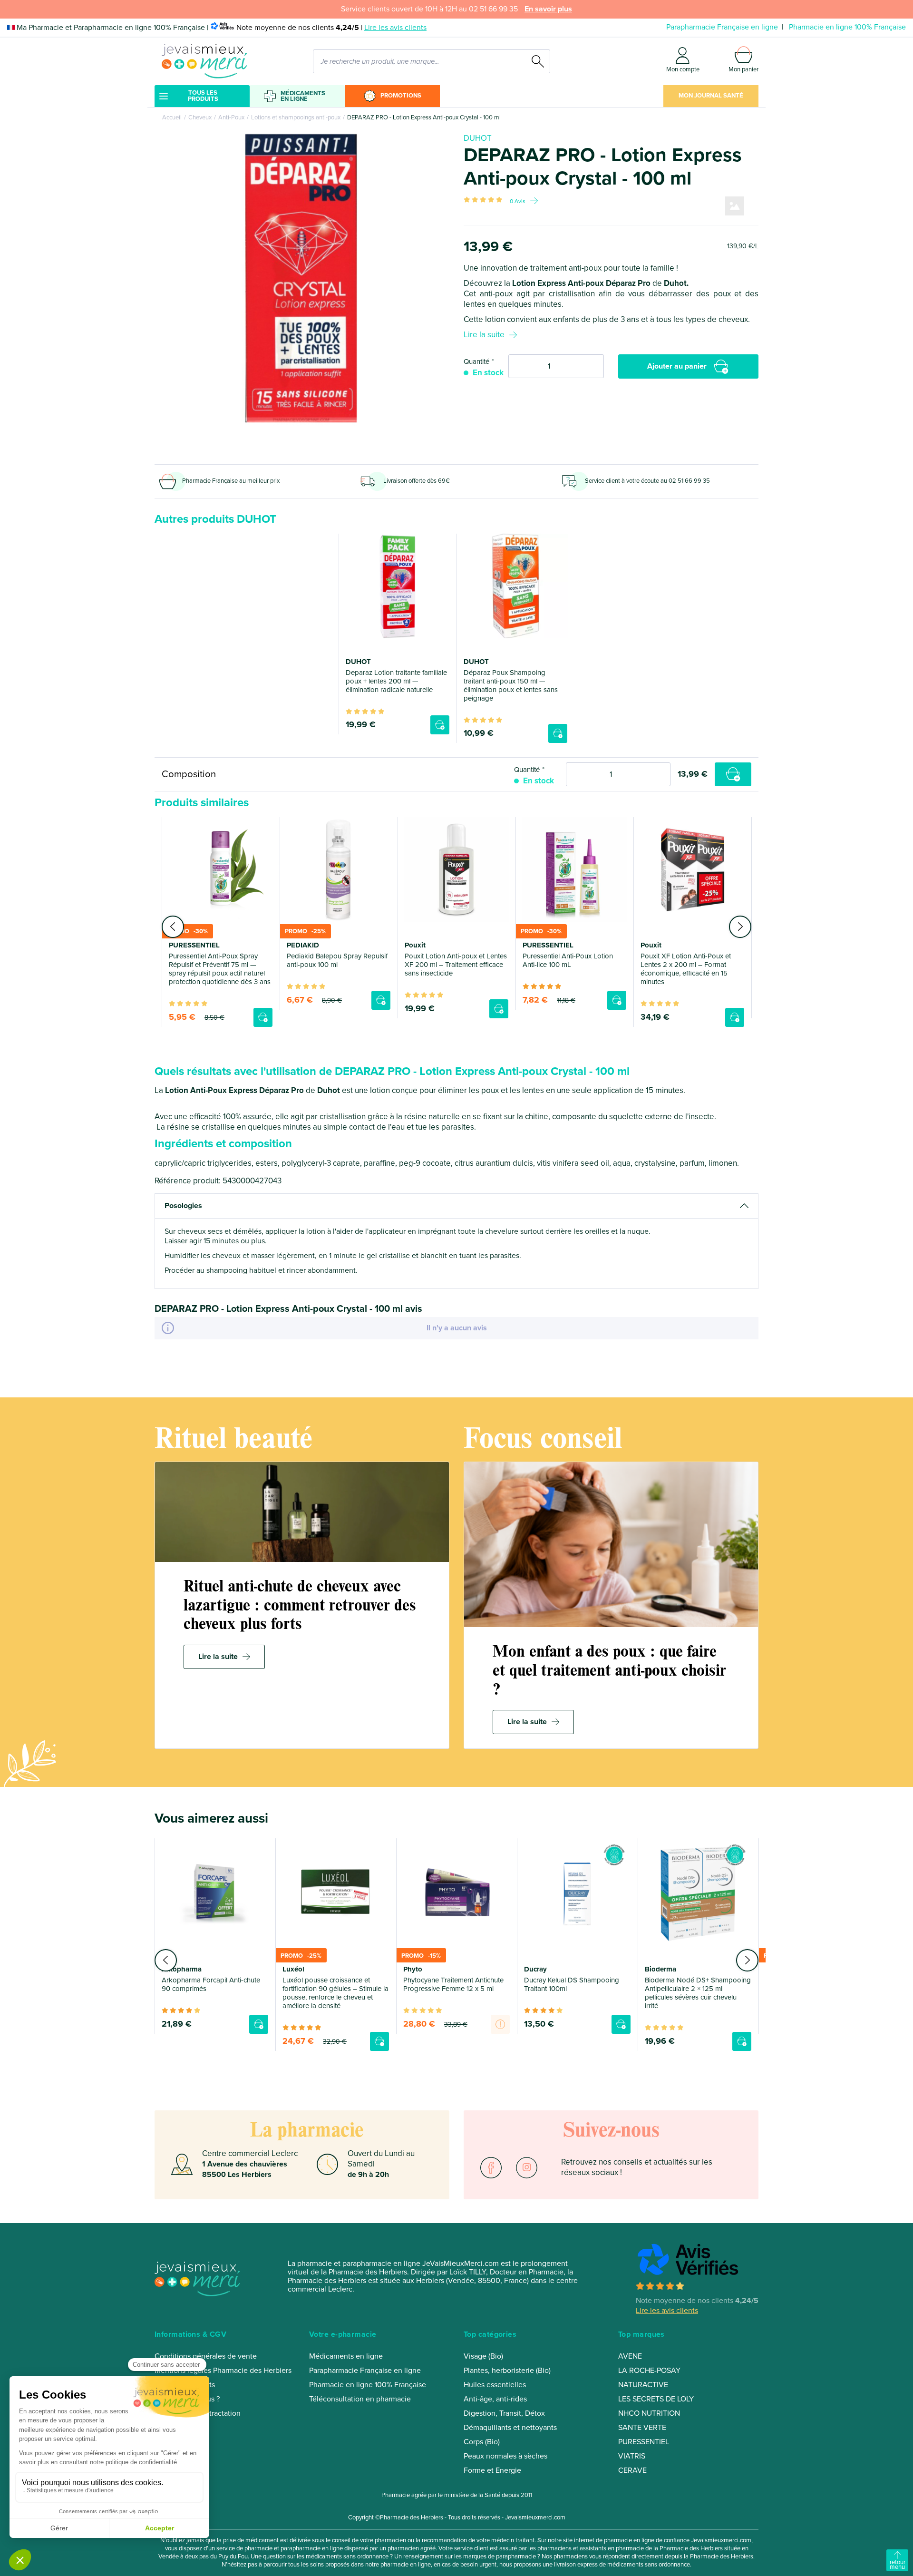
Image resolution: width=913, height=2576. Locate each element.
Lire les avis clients (395, 28)
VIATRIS (632, 2456)
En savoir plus (548, 9)
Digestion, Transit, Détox (504, 2413)
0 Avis (518, 201)
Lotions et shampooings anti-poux (296, 117)
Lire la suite (484, 335)
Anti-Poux (231, 117)
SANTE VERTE (642, 2428)
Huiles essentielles (495, 2385)
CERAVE (632, 2470)
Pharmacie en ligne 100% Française (847, 27)
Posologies (183, 1206)
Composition (189, 774)
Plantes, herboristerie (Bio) (507, 2371)
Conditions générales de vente (206, 2356)
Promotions (401, 96)
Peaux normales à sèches (505, 2456)
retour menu (898, 2565)
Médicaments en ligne (303, 96)
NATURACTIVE (643, 2385)
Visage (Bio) (483, 2356)
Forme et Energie (492, 2470)
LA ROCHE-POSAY (649, 2371)
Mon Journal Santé (711, 96)
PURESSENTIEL (644, 2442)
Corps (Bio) (482, 2442)
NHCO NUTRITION (649, 2413)
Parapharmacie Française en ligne (722, 27)
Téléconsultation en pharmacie (360, 2399)
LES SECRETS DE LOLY (656, 2399)
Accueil (172, 117)
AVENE (630, 2356)
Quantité (476, 361)
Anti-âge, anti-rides (495, 2399)
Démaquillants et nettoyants (510, 2428)
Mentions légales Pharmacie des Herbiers (223, 2371)
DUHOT (478, 138)
